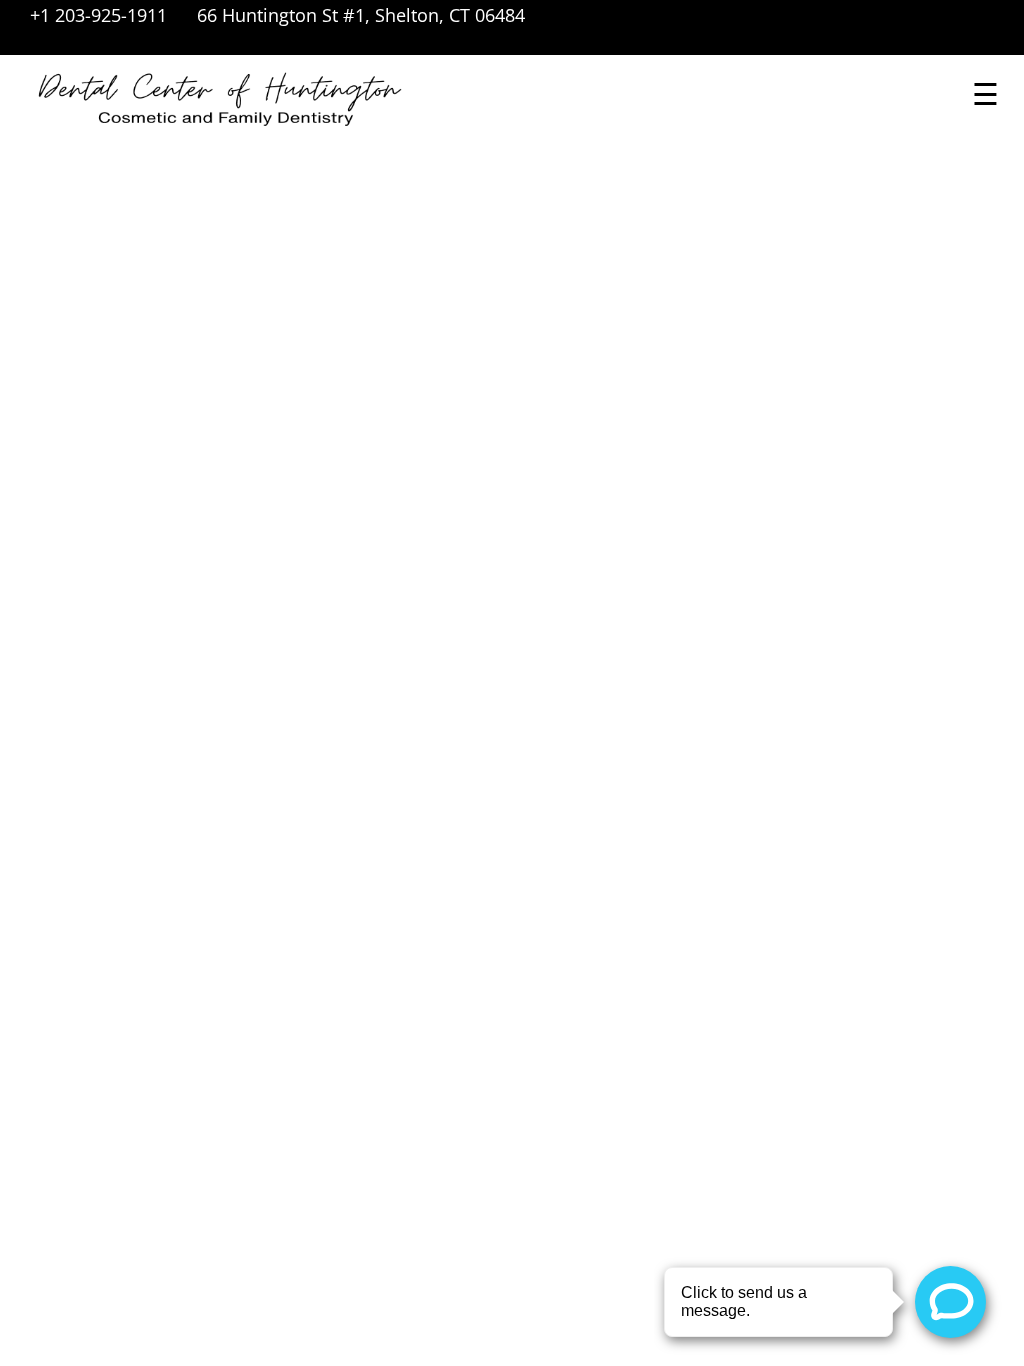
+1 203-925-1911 (98, 15)
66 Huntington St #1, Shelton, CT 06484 (361, 15)
